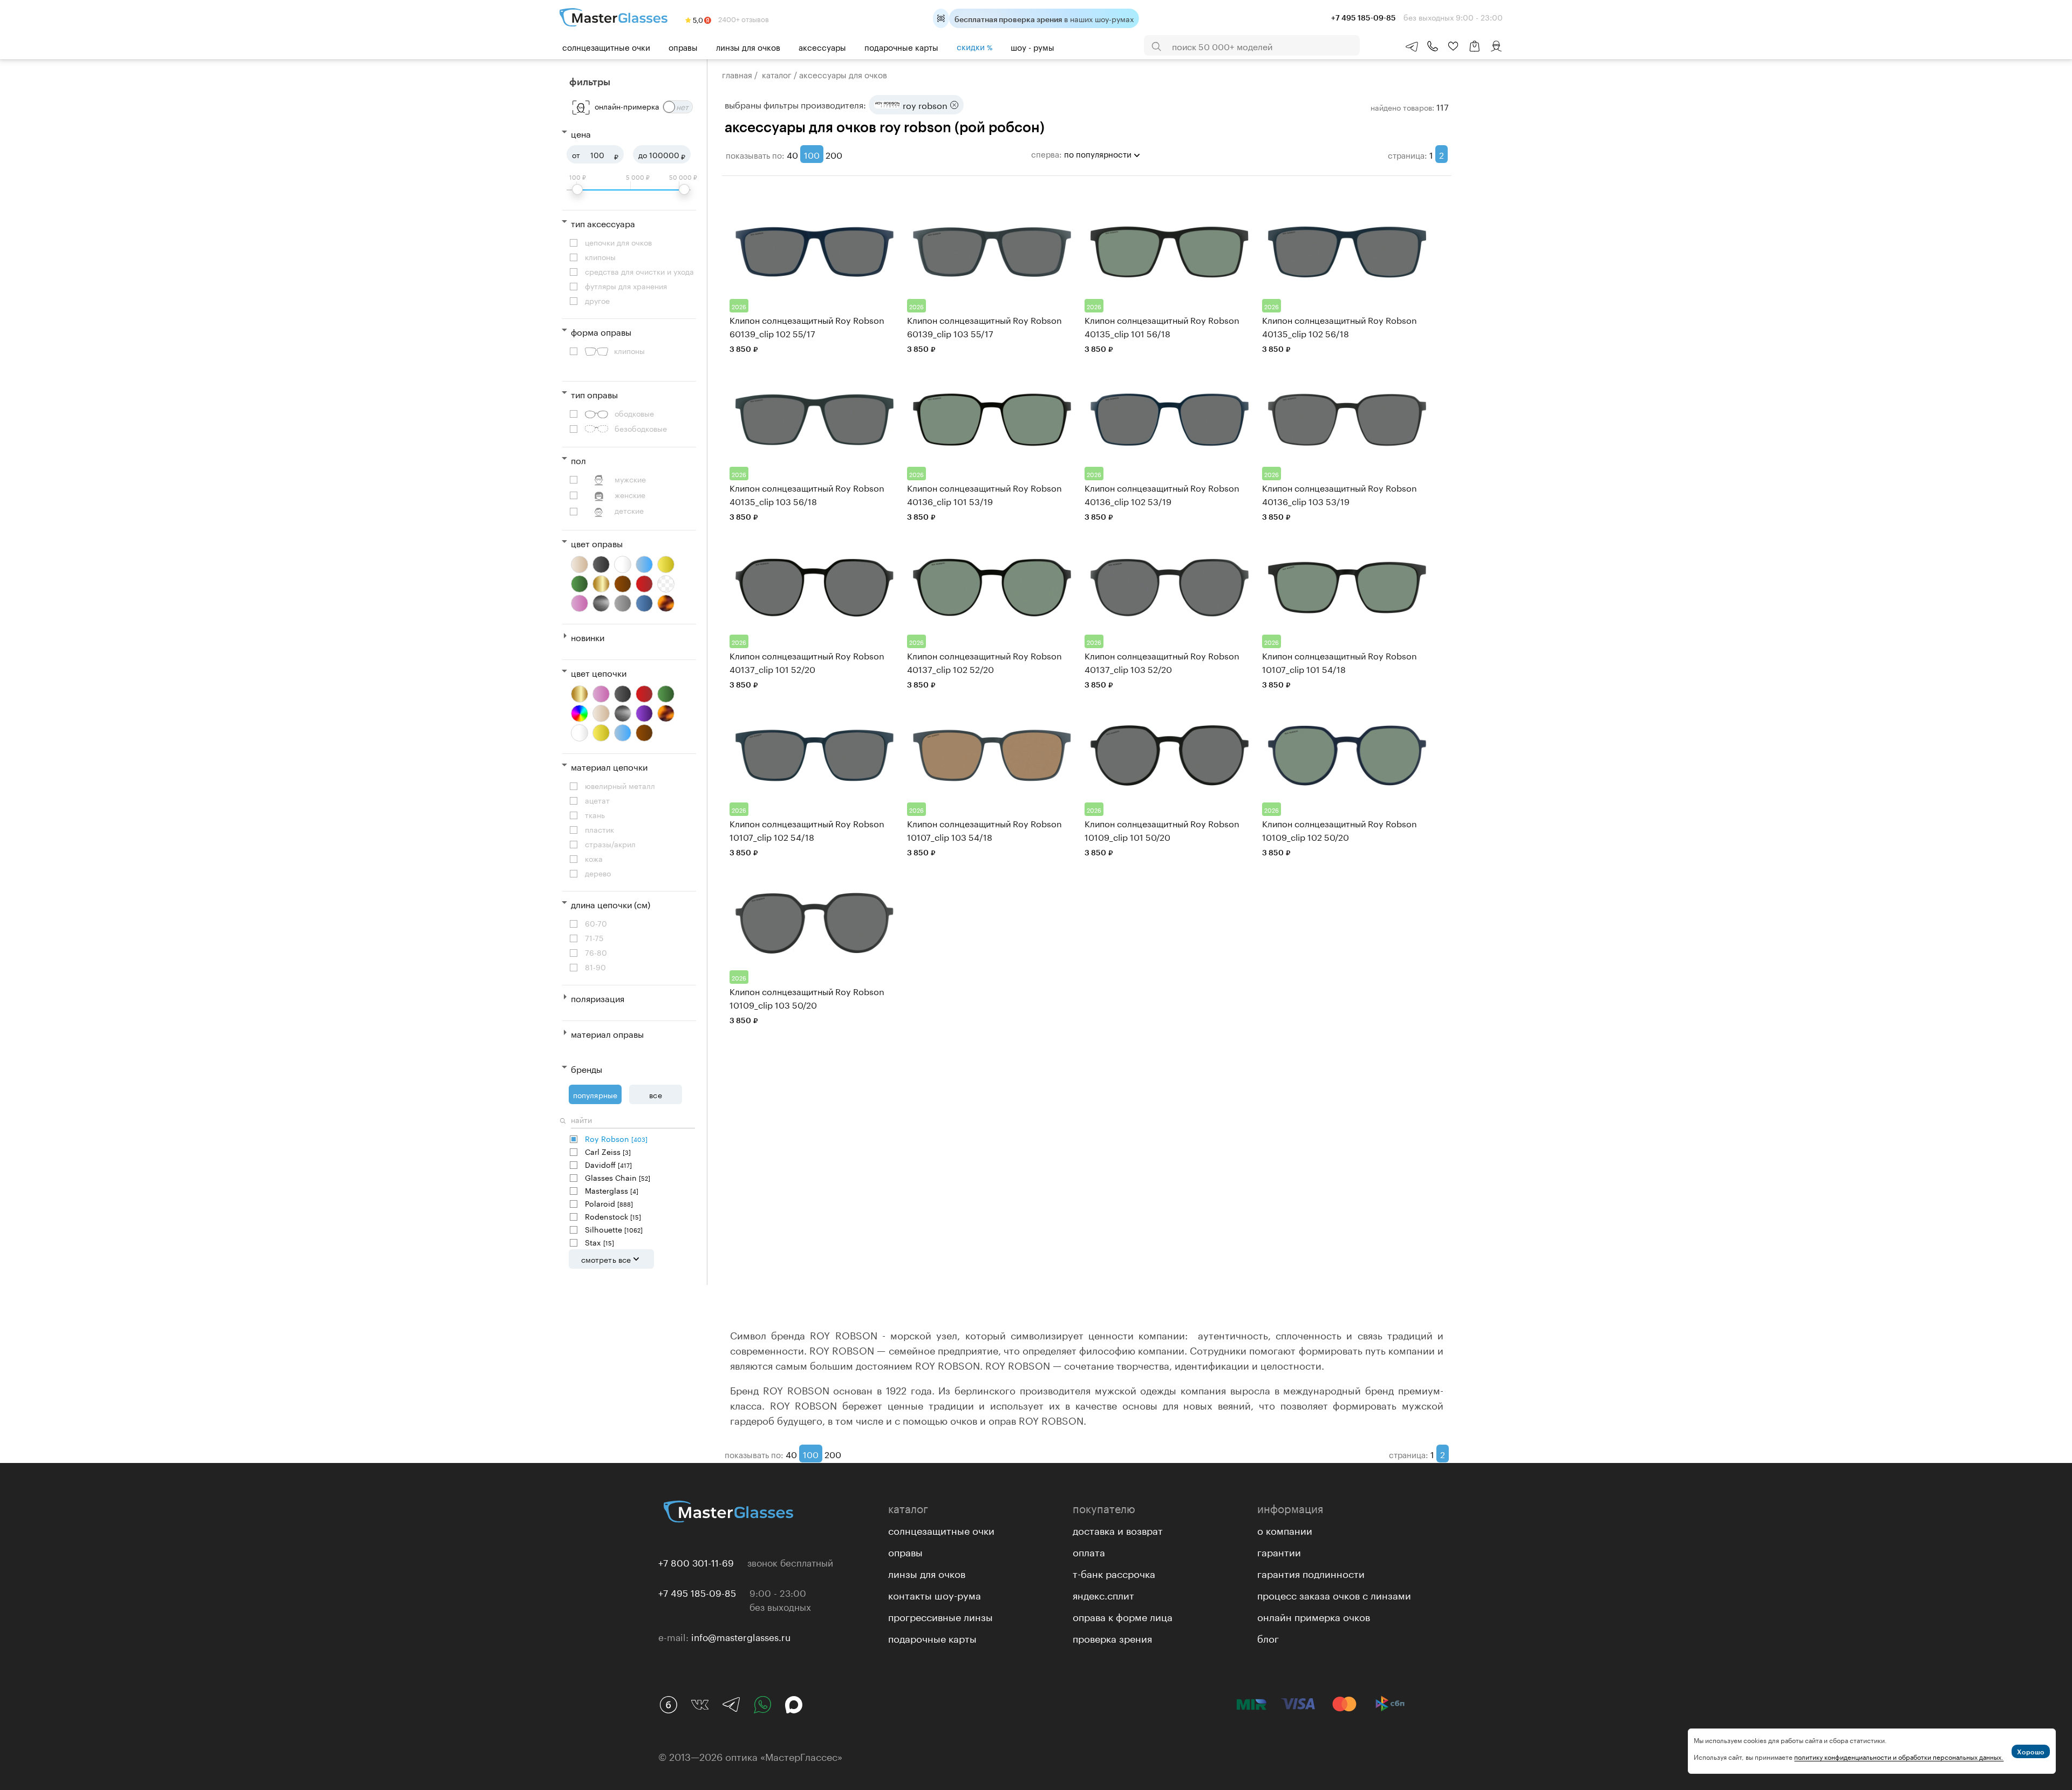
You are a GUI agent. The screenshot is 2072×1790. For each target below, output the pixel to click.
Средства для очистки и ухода (639, 271)
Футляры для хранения (626, 286)
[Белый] (623, 564)
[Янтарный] (666, 713)
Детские (629, 510)
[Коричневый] (623, 584)
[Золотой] (601, 584)
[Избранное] (1453, 46)
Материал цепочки (609, 766)
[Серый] (623, 603)
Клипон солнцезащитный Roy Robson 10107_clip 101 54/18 (1340, 662)
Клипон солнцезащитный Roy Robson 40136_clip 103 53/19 (1340, 494)
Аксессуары (822, 46)
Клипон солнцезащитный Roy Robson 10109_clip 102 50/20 (1340, 829)
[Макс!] (794, 1705)
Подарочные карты (901, 46)
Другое (597, 300)
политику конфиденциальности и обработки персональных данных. (1899, 1756)
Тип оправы (594, 394)
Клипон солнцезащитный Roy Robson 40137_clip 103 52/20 (1162, 662)
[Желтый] (666, 564)
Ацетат (597, 800)
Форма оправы (601, 331)
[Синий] (644, 603)
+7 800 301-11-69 (696, 1562)
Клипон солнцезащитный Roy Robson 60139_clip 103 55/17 (984, 326)
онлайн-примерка (627, 106)
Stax (599, 1242)
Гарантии (1279, 1551)
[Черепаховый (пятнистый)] (666, 603)
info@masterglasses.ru (741, 1636)
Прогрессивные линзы (940, 1616)
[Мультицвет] (580, 713)
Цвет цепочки (599, 672)
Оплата (1089, 1551)
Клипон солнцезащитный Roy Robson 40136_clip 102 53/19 (1162, 494)
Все (655, 1094)
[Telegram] (731, 1705)
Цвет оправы (597, 543)
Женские (630, 495)
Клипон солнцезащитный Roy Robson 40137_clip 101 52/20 (807, 662)
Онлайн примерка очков (1314, 1616)
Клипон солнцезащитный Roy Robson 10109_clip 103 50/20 (807, 997)
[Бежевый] (580, 564)
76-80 (596, 952)
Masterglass (612, 1190)
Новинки (588, 637)
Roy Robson (616, 1138)
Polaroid (609, 1203)
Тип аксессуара (603, 223)
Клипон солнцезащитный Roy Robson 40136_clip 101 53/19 (984, 494)
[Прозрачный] (666, 584)
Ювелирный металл (620, 785)
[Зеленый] (580, 584)
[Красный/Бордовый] (644, 584)
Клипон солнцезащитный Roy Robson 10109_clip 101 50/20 (1162, 829)
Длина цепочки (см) (611, 904)
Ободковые (634, 413)
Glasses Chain (618, 1177)
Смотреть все (606, 1259)
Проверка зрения (1112, 1637)
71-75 (594, 938)
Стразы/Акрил (610, 844)
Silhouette (614, 1229)
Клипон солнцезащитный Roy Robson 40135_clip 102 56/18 (1340, 326)
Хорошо (2031, 1752)
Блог (1268, 1637)
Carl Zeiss (608, 1151)
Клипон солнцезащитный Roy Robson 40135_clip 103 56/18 (807, 494)
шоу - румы (1032, 46)
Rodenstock (613, 1216)
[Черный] (601, 564)
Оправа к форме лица (1123, 1616)
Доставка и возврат (1118, 1529)
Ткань (595, 815)
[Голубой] (644, 564)
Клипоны (600, 257)
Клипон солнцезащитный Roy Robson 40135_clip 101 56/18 (1162, 326)
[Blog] (669, 1705)
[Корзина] (1475, 52)
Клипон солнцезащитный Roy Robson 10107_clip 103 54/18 (984, 829)
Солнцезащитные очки (606, 46)
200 (834, 154)
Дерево (598, 873)
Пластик (599, 829)
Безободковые (641, 428)
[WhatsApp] (762, 1705)
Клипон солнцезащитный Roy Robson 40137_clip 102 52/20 (984, 662)
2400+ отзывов (743, 18)
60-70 (596, 923)
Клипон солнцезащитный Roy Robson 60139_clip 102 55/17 (807, 326)
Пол (578, 460)
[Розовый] (580, 603)
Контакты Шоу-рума (935, 1594)
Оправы (683, 46)
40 (792, 154)
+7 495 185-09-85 (697, 1592)
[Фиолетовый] (644, 713)
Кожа (594, 858)
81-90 (595, 967)
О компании (1285, 1529)
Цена (581, 133)
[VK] (700, 1705)
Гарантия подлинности (1311, 1573)
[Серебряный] (601, 603)
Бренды (587, 1068)
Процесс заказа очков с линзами (1334, 1594)
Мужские (630, 479)
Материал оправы (607, 1033)
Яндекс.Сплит (1103, 1594)
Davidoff (608, 1164)
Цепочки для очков (618, 242)
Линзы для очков (748, 46)
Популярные (595, 1094)
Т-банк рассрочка (1114, 1573)
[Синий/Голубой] (623, 733)
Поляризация (598, 998)
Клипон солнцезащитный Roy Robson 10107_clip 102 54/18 (807, 829)
